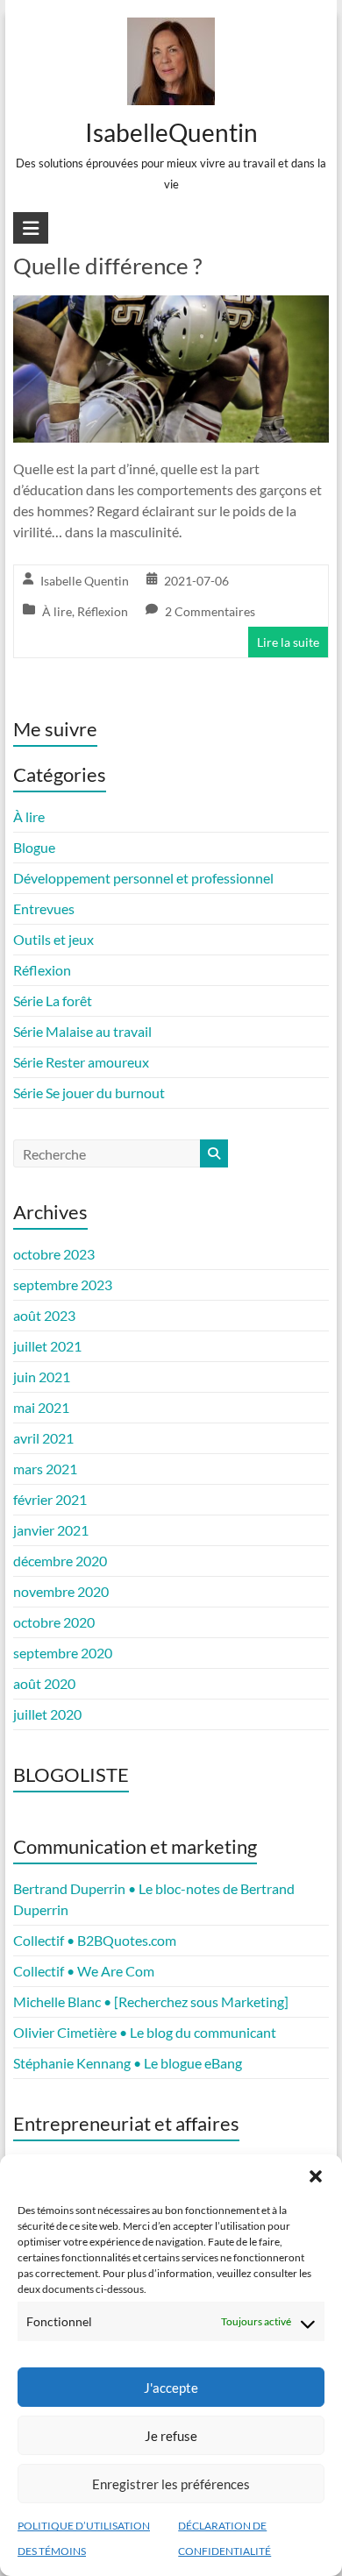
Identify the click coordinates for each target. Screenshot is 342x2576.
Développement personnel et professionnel (143, 878)
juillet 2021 (47, 1346)
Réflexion (103, 611)
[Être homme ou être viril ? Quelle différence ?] (171, 307)
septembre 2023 (63, 1284)
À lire (57, 611)
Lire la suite (288, 642)
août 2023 (44, 1315)
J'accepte (171, 2388)
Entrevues (44, 908)
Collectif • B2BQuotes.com (95, 1940)
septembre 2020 (63, 1653)
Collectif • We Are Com (84, 1971)
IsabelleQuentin (171, 132)
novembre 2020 (61, 1591)
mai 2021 (41, 1407)
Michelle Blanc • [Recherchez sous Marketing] (151, 2001)
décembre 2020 (60, 1561)
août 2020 (44, 1683)
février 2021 (50, 1499)
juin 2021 (42, 1377)
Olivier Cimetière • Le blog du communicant (145, 2032)
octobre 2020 (54, 1622)
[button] (316, 2176)
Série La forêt (53, 1001)
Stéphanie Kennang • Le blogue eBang (128, 2063)
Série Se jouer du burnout (89, 1093)
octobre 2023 (54, 1254)
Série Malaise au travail (82, 1031)
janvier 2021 (51, 1530)
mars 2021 (45, 1469)
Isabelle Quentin (85, 581)
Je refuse (171, 2436)
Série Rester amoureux (81, 1062)
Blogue (34, 847)
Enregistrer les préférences (171, 2484)
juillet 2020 (47, 1714)
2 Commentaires (210, 611)
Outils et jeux (53, 939)
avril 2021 (43, 1438)
